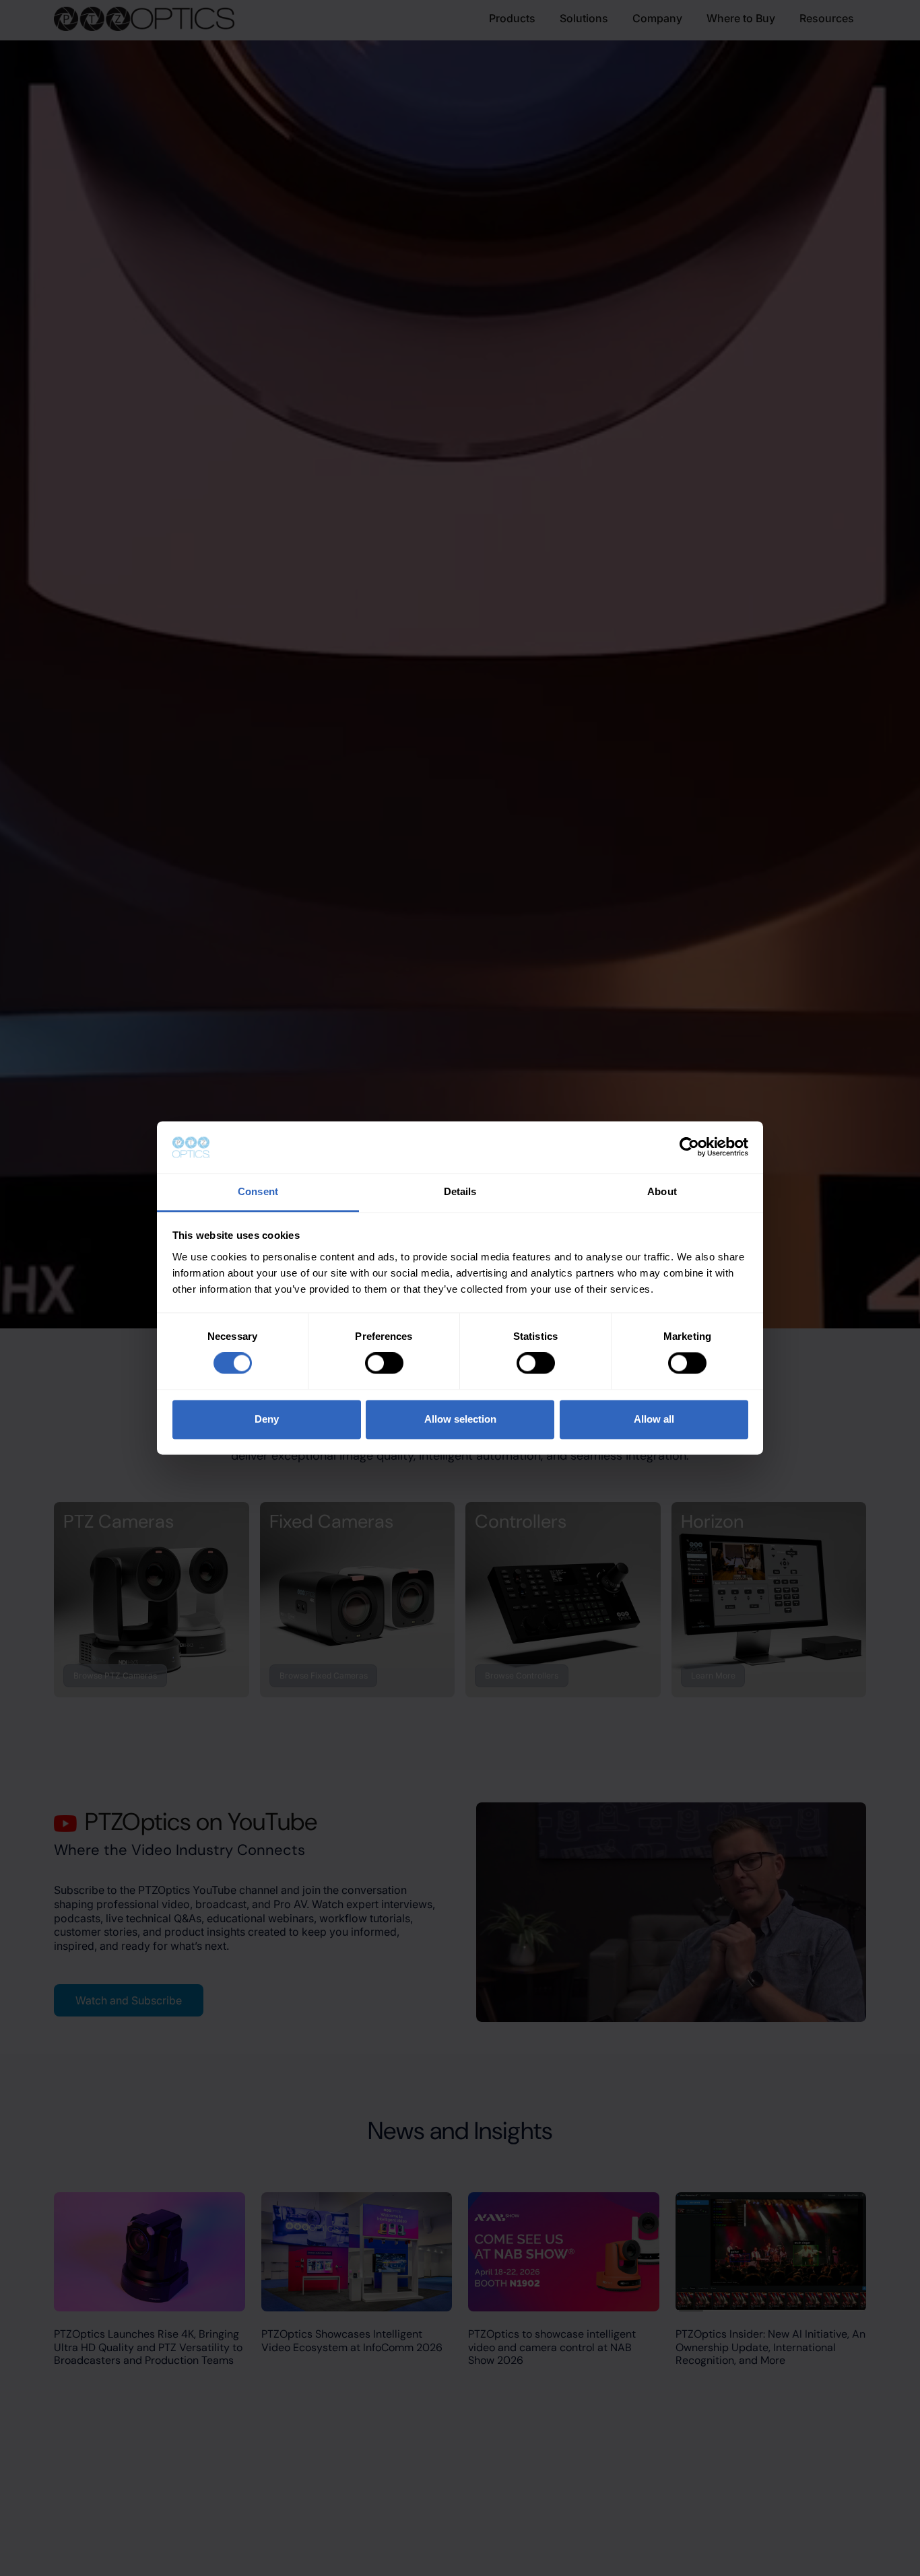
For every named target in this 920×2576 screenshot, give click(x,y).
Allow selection (460, 1419)
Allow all (654, 1419)
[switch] (384, 1363)
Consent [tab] (258, 1191)
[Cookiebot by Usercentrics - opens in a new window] (689, 1147)
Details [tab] (460, 1191)
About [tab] (662, 1191)
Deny (267, 1419)
